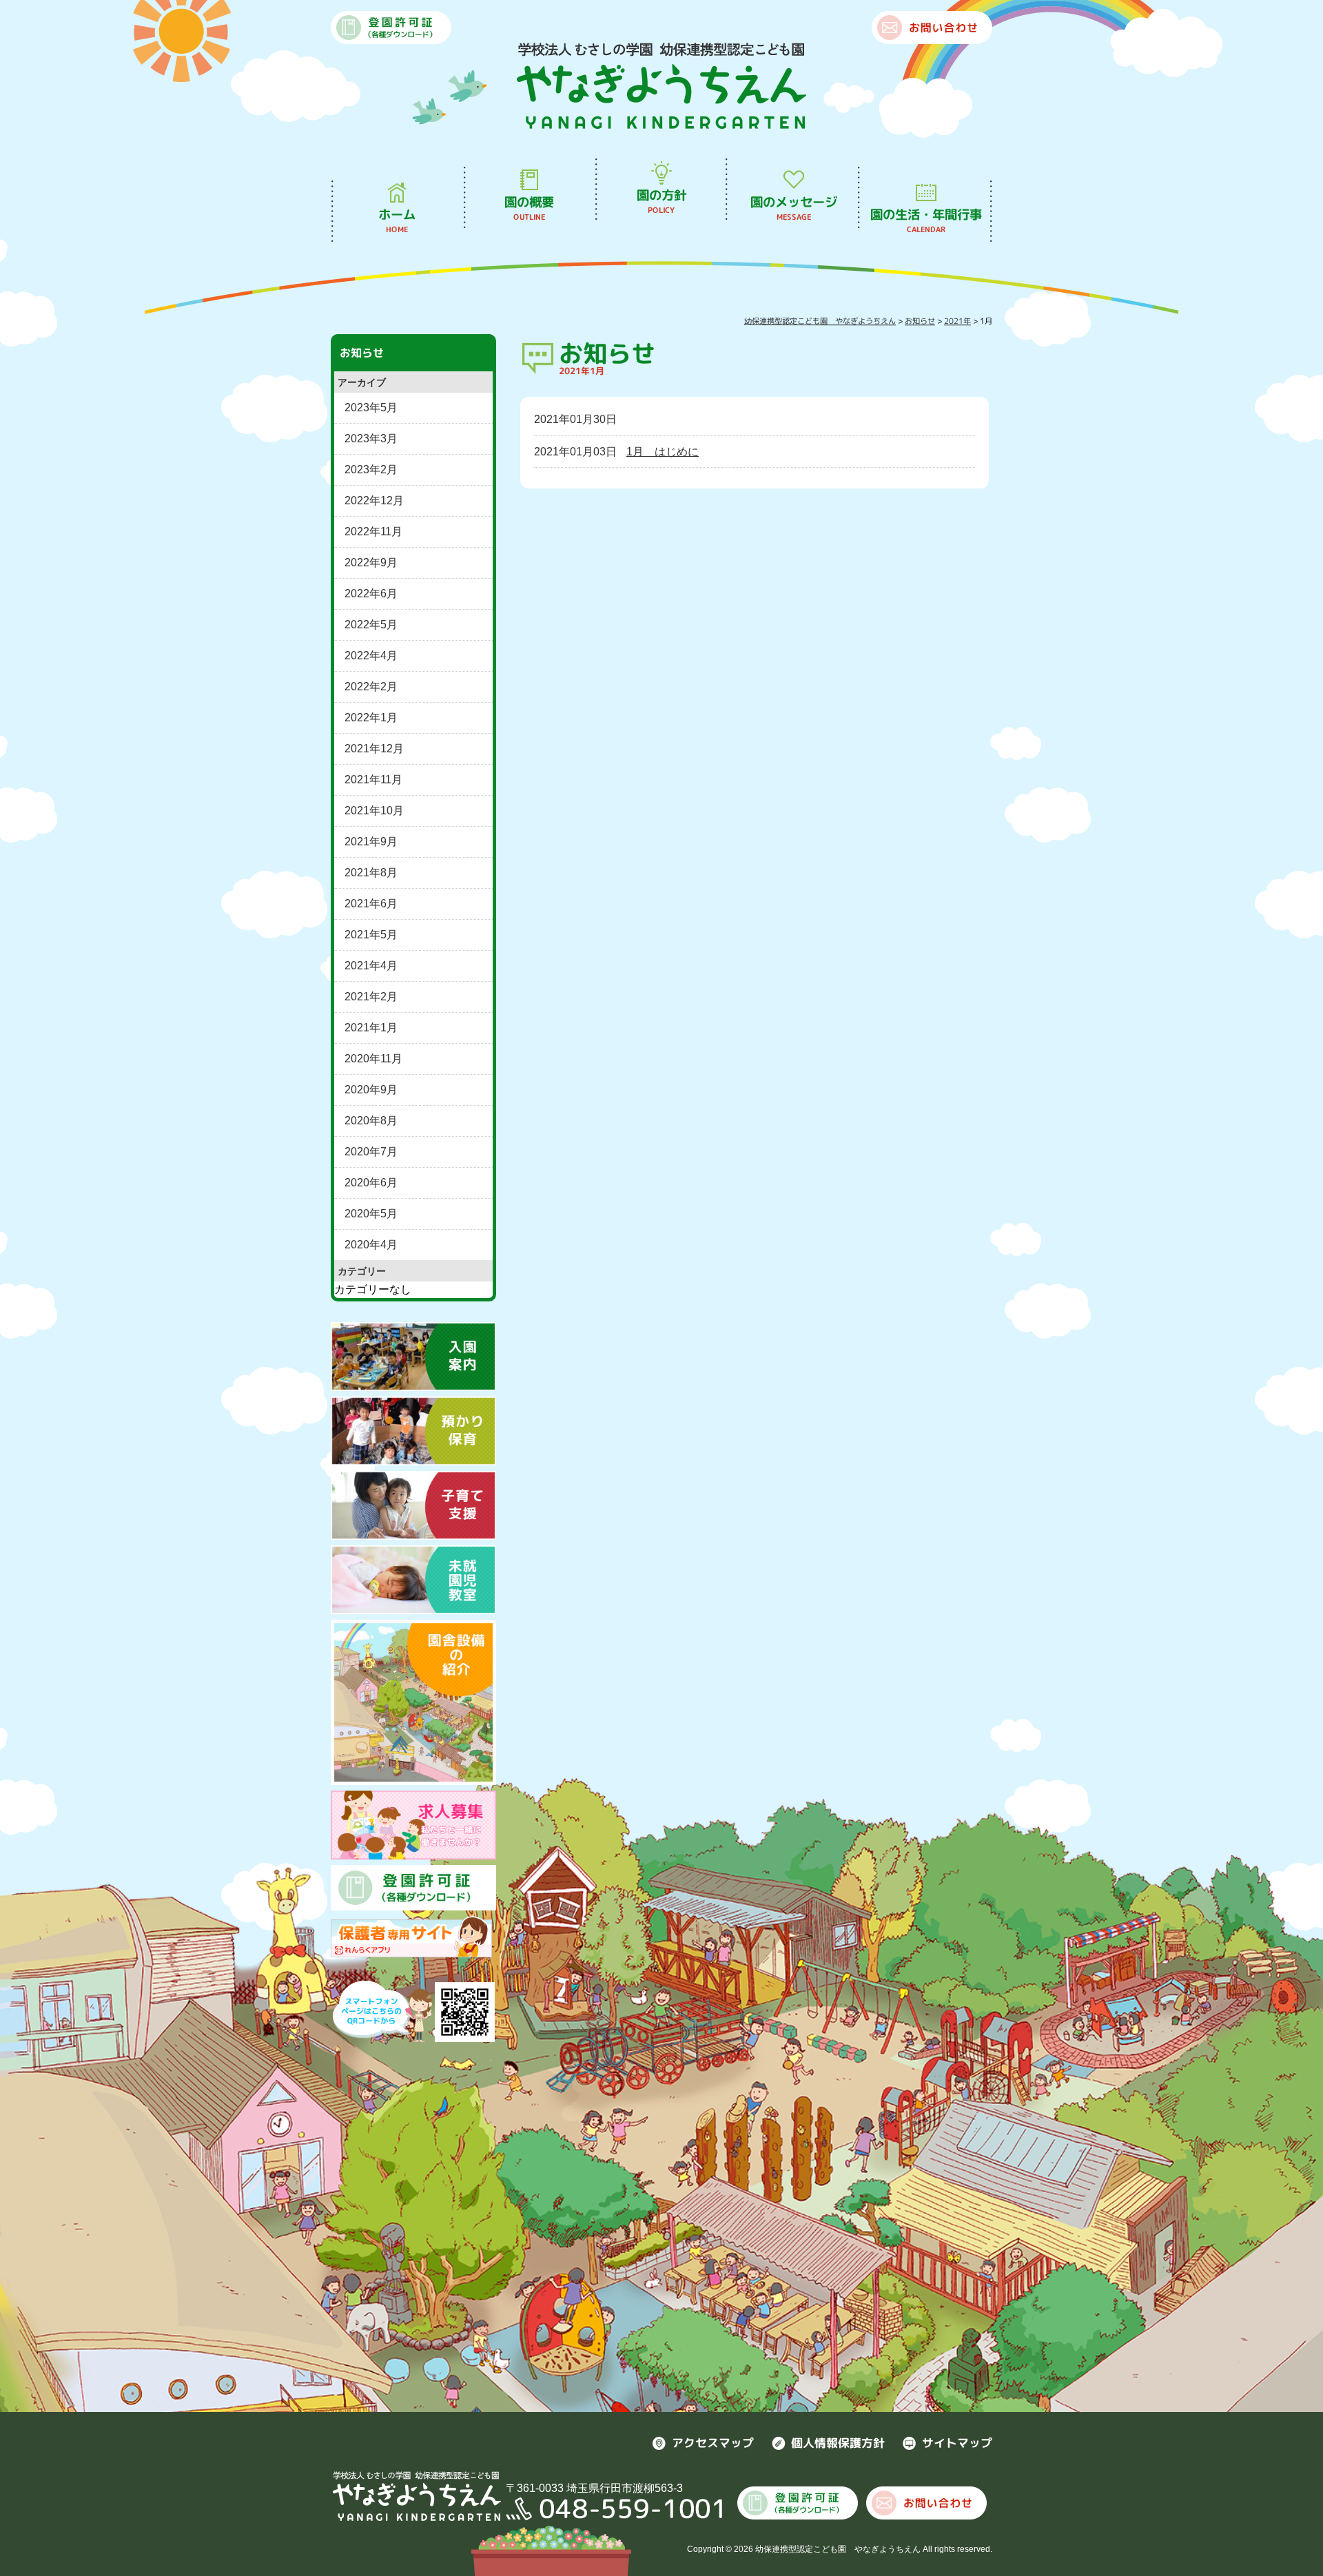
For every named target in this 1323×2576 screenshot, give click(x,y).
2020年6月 (371, 1183)
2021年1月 (371, 1028)
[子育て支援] (413, 1504)
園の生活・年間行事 (926, 220)
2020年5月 (371, 1214)
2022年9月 (371, 563)
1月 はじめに (663, 452)
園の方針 (661, 201)
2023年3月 (371, 439)
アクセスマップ (713, 2443)
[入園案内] (413, 1356)
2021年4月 (371, 966)
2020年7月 (371, 1152)
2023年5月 (371, 408)
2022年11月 (373, 532)
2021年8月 (371, 873)
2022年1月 (371, 718)
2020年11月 (373, 1059)
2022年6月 (371, 594)
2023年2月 (371, 470)
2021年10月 (374, 811)
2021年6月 (371, 904)
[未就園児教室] (413, 1579)
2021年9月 (371, 842)
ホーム (397, 220)
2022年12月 (374, 501)
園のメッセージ (794, 208)
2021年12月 (374, 749)
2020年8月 (371, 1121)
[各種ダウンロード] (413, 1887)
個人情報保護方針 (838, 2443)
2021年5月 (371, 935)
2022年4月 (371, 656)
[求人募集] (413, 1825)
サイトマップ (957, 2443)
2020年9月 (371, 1090)
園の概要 (529, 208)
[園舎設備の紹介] (413, 1702)
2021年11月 (373, 780)
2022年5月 (371, 625)
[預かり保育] (413, 1430)
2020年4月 (371, 1245)
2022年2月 (371, 687)
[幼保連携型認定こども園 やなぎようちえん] (661, 84)
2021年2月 (371, 997)
